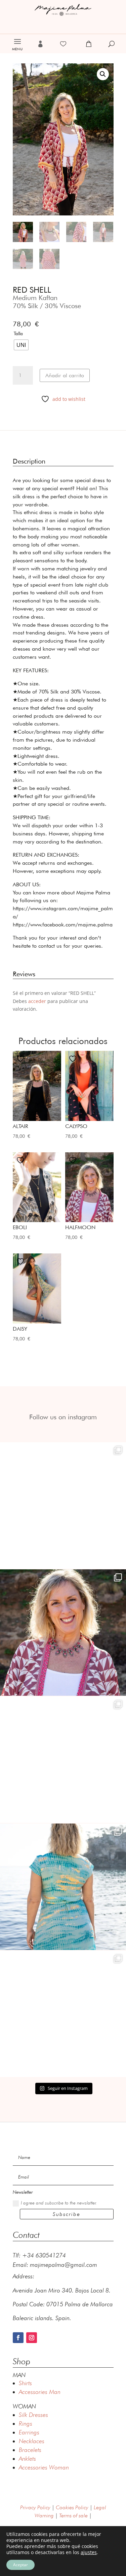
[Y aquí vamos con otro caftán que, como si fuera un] (63, 1505)
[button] (103, 74)
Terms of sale (73, 2515)
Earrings (29, 2432)
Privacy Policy (35, 2507)
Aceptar (20, 2565)
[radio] (21, 345)
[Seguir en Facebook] (18, 2338)
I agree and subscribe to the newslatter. (59, 2203)
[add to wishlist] (21, 1059)
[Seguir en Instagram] (32, 2338)
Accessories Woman (44, 2467)
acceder (37, 1001)
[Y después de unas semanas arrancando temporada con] (63, 1887)
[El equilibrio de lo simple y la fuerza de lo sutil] (63, 2014)
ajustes (89, 2552)
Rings (26, 2423)
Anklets (27, 2459)
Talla (18, 333)
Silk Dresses (33, 2415)
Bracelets (30, 2450)
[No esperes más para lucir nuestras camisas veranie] (63, 1760)
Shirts (25, 2383)
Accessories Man (40, 2392)
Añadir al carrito (65, 375)
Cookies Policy (72, 2507)
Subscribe (67, 2214)
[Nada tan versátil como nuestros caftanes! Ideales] (63, 1633)
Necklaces (32, 2441)
